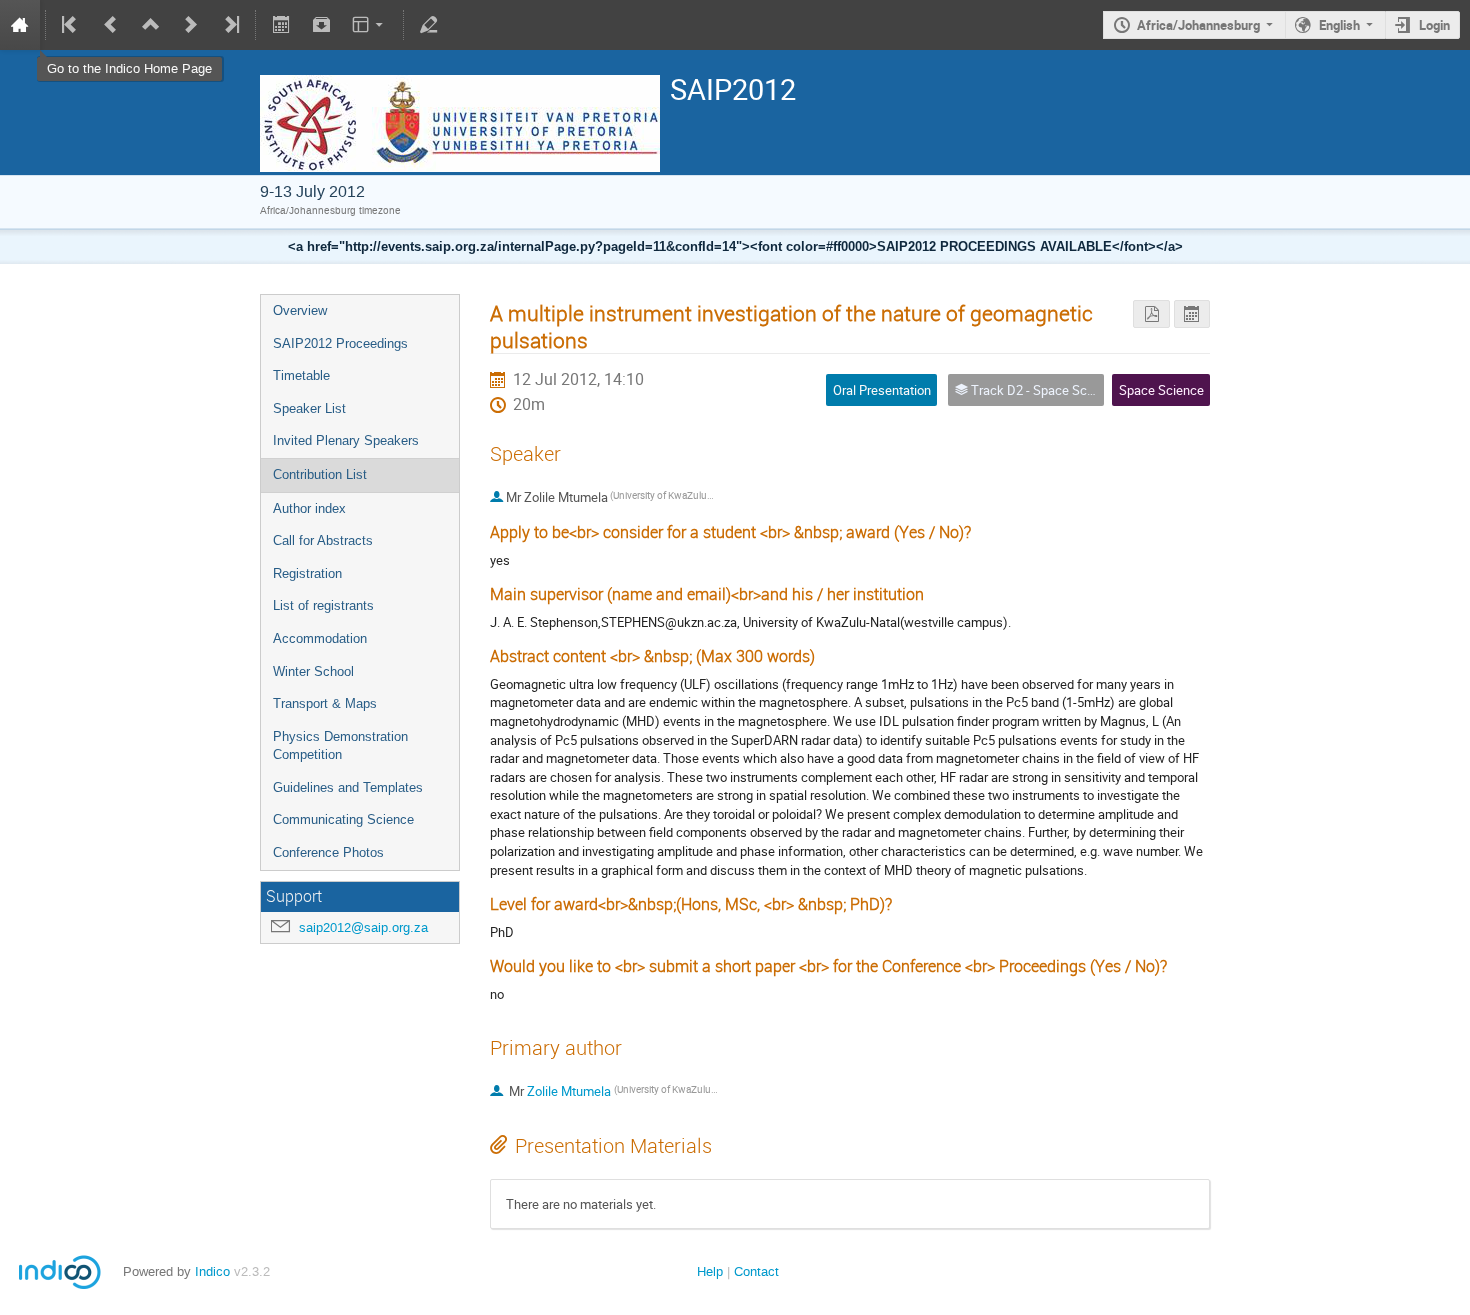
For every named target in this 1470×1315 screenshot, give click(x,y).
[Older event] (111, 25)
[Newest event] (230, 25)
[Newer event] (191, 25)
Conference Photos (328, 852)
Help (710, 1271)
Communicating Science (343, 819)
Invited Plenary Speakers (346, 440)
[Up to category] (151, 25)
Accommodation (320, 638)
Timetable (301, 375)
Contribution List (320, 474)
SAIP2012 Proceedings (340, 343)
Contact (756, 1271)
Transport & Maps (325, 703)
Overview (300, 310)
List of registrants (323, 605)
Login (1434, 25)
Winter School (313, 671)
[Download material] (321, 25)
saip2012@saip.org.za (363, 927)
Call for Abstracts (323, 540)
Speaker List (309, 408)
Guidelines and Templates (348, 787)
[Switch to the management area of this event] (429, 25)
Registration (307, 573)
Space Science (1161, 390)
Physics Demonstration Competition (340, 746)
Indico (212, 1271)
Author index (309, 508)
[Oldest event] (71, 25)
